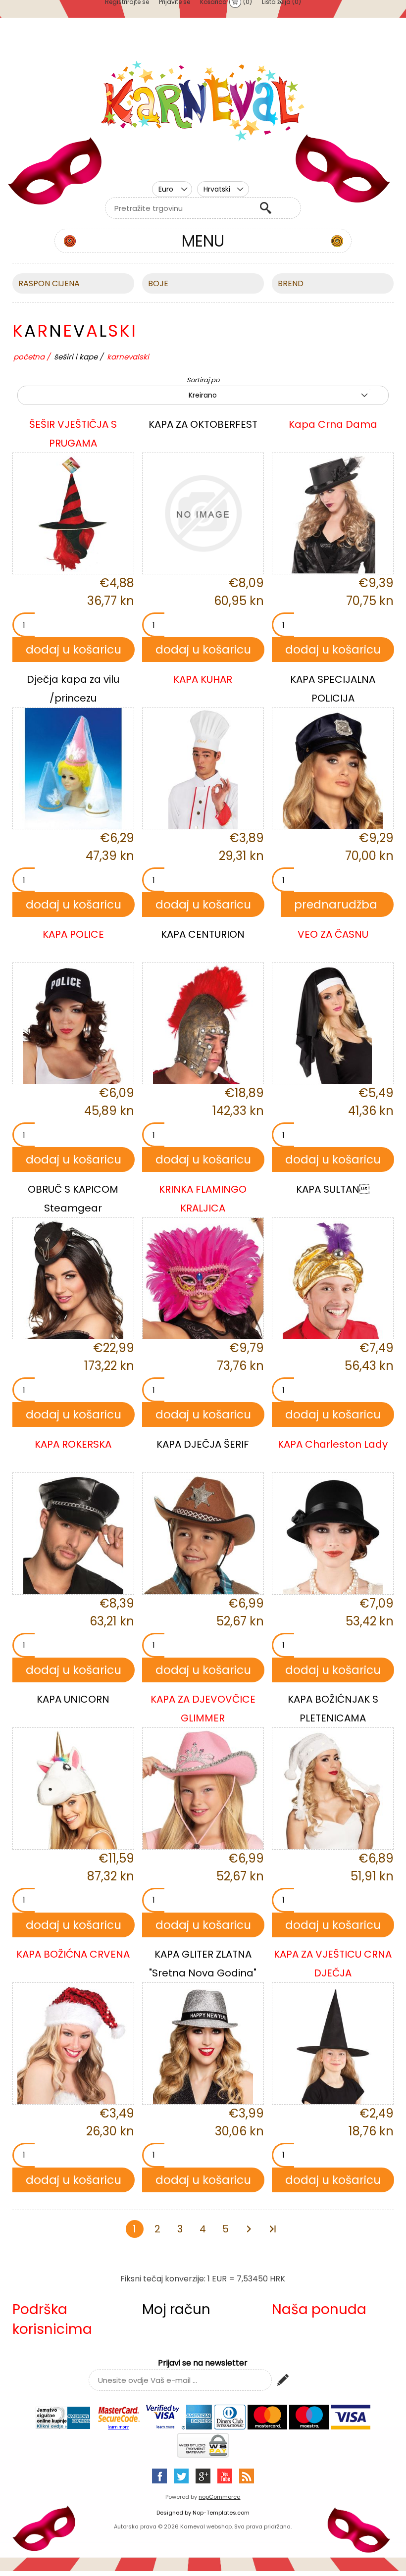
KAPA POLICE (73, 934)
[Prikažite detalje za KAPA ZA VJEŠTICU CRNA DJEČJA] (333, 2044)
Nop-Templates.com (221, 2513)
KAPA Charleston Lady (333, 1444)
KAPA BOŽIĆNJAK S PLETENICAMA (333, 1709)
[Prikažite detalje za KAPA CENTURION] (203, 1024)
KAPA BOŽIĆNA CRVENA (73, 1954)
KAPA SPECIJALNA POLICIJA (333, 689)
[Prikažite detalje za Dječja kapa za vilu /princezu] (74, 769)
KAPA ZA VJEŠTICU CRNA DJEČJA (333, 1964)
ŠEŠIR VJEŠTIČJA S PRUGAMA (73, 434)
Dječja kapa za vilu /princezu (73, 689)
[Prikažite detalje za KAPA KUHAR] (203, 769)
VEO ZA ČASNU (333, 934)
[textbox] (180, 208)
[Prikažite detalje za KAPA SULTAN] (333, 1279)
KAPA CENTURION (203, 934)
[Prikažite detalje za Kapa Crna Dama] (333, 514)
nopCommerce (219, 2497)
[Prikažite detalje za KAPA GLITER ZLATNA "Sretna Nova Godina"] (203, 2044)
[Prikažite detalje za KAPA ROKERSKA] (74, 1534)
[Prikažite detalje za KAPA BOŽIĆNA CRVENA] (74, 2044)
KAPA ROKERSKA (73, 1444)
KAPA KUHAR (203, 679)
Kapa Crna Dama (333, 424)
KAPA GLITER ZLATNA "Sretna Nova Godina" (203, 1964)
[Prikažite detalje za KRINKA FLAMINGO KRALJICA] (203, 1279)
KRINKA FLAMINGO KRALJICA (203, 1199)
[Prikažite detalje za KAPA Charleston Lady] (333, 1534)
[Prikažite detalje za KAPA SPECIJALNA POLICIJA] (333, 769)
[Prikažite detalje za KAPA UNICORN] (74, 1789)
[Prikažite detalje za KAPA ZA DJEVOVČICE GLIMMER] (203, 1789)
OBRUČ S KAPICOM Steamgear (73, 1199)
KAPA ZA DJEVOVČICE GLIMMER (203, 1709)
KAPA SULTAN (333, 1189)
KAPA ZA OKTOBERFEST (203, 424)
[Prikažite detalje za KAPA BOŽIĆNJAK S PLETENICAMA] (333, 1789)
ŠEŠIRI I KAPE (76, 357)
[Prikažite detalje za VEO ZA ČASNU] (333, 1024)
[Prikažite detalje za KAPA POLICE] (74, 1024)
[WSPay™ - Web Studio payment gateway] (203, 2455)
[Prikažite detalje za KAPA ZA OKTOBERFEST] (203, 514)
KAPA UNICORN (73, 1699)
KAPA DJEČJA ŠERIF (203, 1444)
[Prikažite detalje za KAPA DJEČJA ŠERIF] (203, 1534)
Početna (29, 357)
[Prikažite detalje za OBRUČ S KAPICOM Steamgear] (74, 1279)
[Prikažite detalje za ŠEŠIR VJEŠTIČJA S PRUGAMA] (74, 514)
